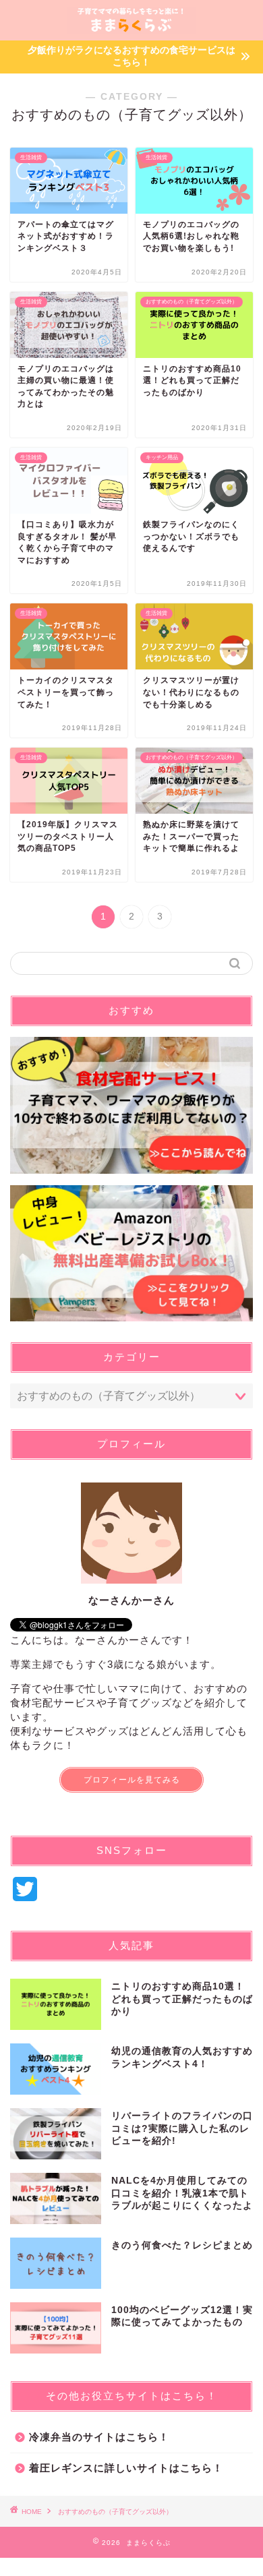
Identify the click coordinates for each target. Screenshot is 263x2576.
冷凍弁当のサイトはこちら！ (99, 2437)
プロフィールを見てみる (132, 1780)
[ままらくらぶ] (131, 29)
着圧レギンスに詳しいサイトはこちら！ (126, 2468)
